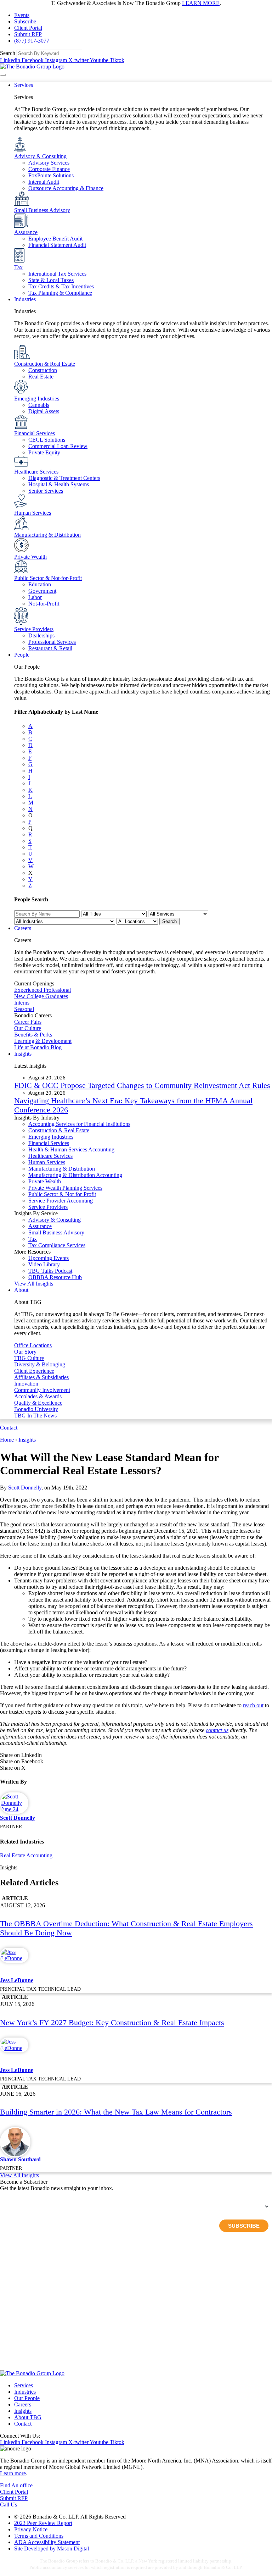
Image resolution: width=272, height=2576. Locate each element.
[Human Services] (21, 506)
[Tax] (19, 261)
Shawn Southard (20, 2159)
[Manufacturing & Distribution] (21, 528)
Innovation (26, 1384)
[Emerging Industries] (21, 392)
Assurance (26, 232)
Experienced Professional (42, 990)
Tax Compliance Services (57, 1245)
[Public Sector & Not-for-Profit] (21, 572)
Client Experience (34, 1371)
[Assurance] (21, 226)
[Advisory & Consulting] (20, 150)
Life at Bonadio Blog (38, 1047)
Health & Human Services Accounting (71, 1149)
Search (8, 53)
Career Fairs (28, 1022)
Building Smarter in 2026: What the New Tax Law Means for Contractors (116, 2112)
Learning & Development (43, 1041)
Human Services (33, 513)
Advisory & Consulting (40, 156)
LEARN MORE (201, 3)
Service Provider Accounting (61, 1201)
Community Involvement (42, 1390)
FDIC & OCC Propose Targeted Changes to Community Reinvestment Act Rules (142, 1085)
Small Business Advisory (42, 210)
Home (7, 1440)
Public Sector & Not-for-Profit (48, 578)
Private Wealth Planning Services (65, 1188)
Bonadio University (36, 1409)
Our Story (25, 1352)
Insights (27, 1440)
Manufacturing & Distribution (47, 535)
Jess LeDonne (17, 1980)
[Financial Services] (21, 427)
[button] (136, 1755)
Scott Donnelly (25, 1488)
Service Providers (34, 629)
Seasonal (24, 1009)
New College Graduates (41, 996)
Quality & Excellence (38, 1403)
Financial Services (35, 433)
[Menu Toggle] (3, 75)
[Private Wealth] (21, 550)
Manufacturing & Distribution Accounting (75, 1175)
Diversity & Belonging (40, 1364)
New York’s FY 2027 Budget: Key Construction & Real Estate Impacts (112, 2022)
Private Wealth (30, 557)
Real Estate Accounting (26, 1855)
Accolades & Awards (38, 1396)
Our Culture (28, 1028)
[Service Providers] (21, 623)
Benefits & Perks (33, 1035)
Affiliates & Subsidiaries (41, 1377)
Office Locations (33, 1345)
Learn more (13, 2473)
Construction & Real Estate (45, 364)
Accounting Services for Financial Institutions (79, 1124)
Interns (22, 1003)
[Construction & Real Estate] (22, 357)
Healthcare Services (36, 472)
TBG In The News (35, 1416)
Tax (18, 267)
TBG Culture (29, 1358)
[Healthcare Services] (21, 465)
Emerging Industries (37, 399)
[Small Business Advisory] (22, 204)
